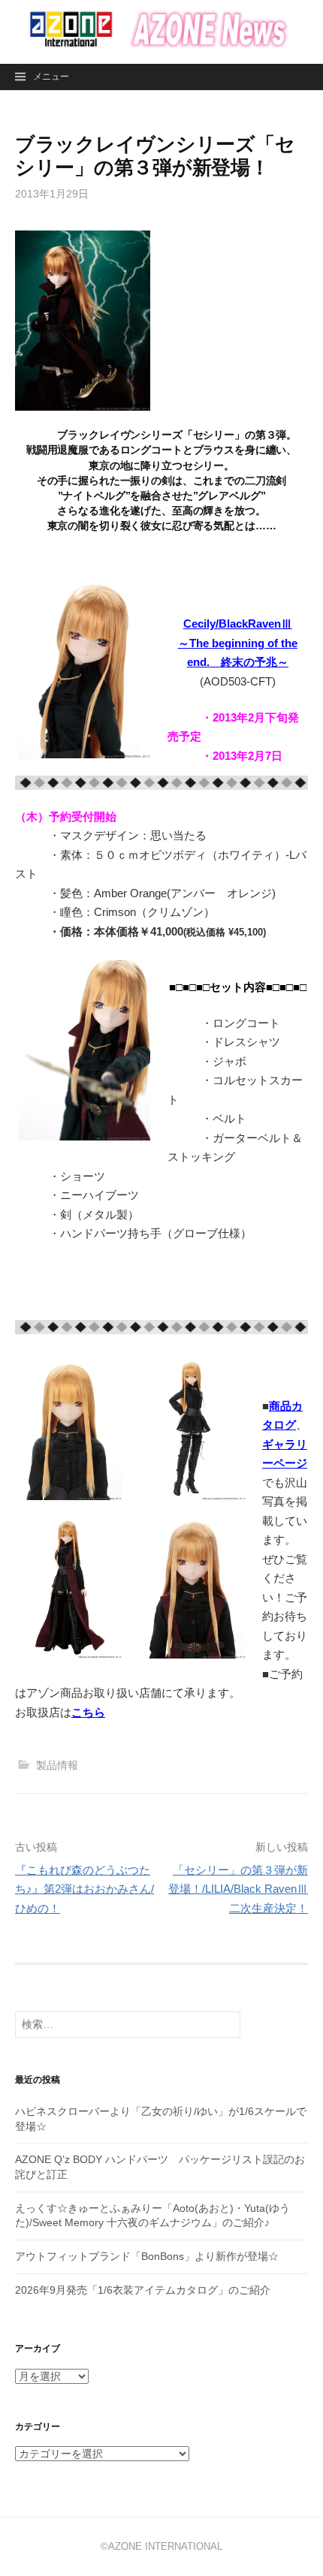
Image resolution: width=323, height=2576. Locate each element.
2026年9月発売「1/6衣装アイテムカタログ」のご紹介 (143, 2290)
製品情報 (57, 1765)
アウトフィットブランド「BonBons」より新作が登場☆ (147, 2256)
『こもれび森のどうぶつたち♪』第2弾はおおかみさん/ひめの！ (85, 1889)
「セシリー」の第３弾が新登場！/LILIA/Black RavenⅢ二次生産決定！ (238, 1889)
